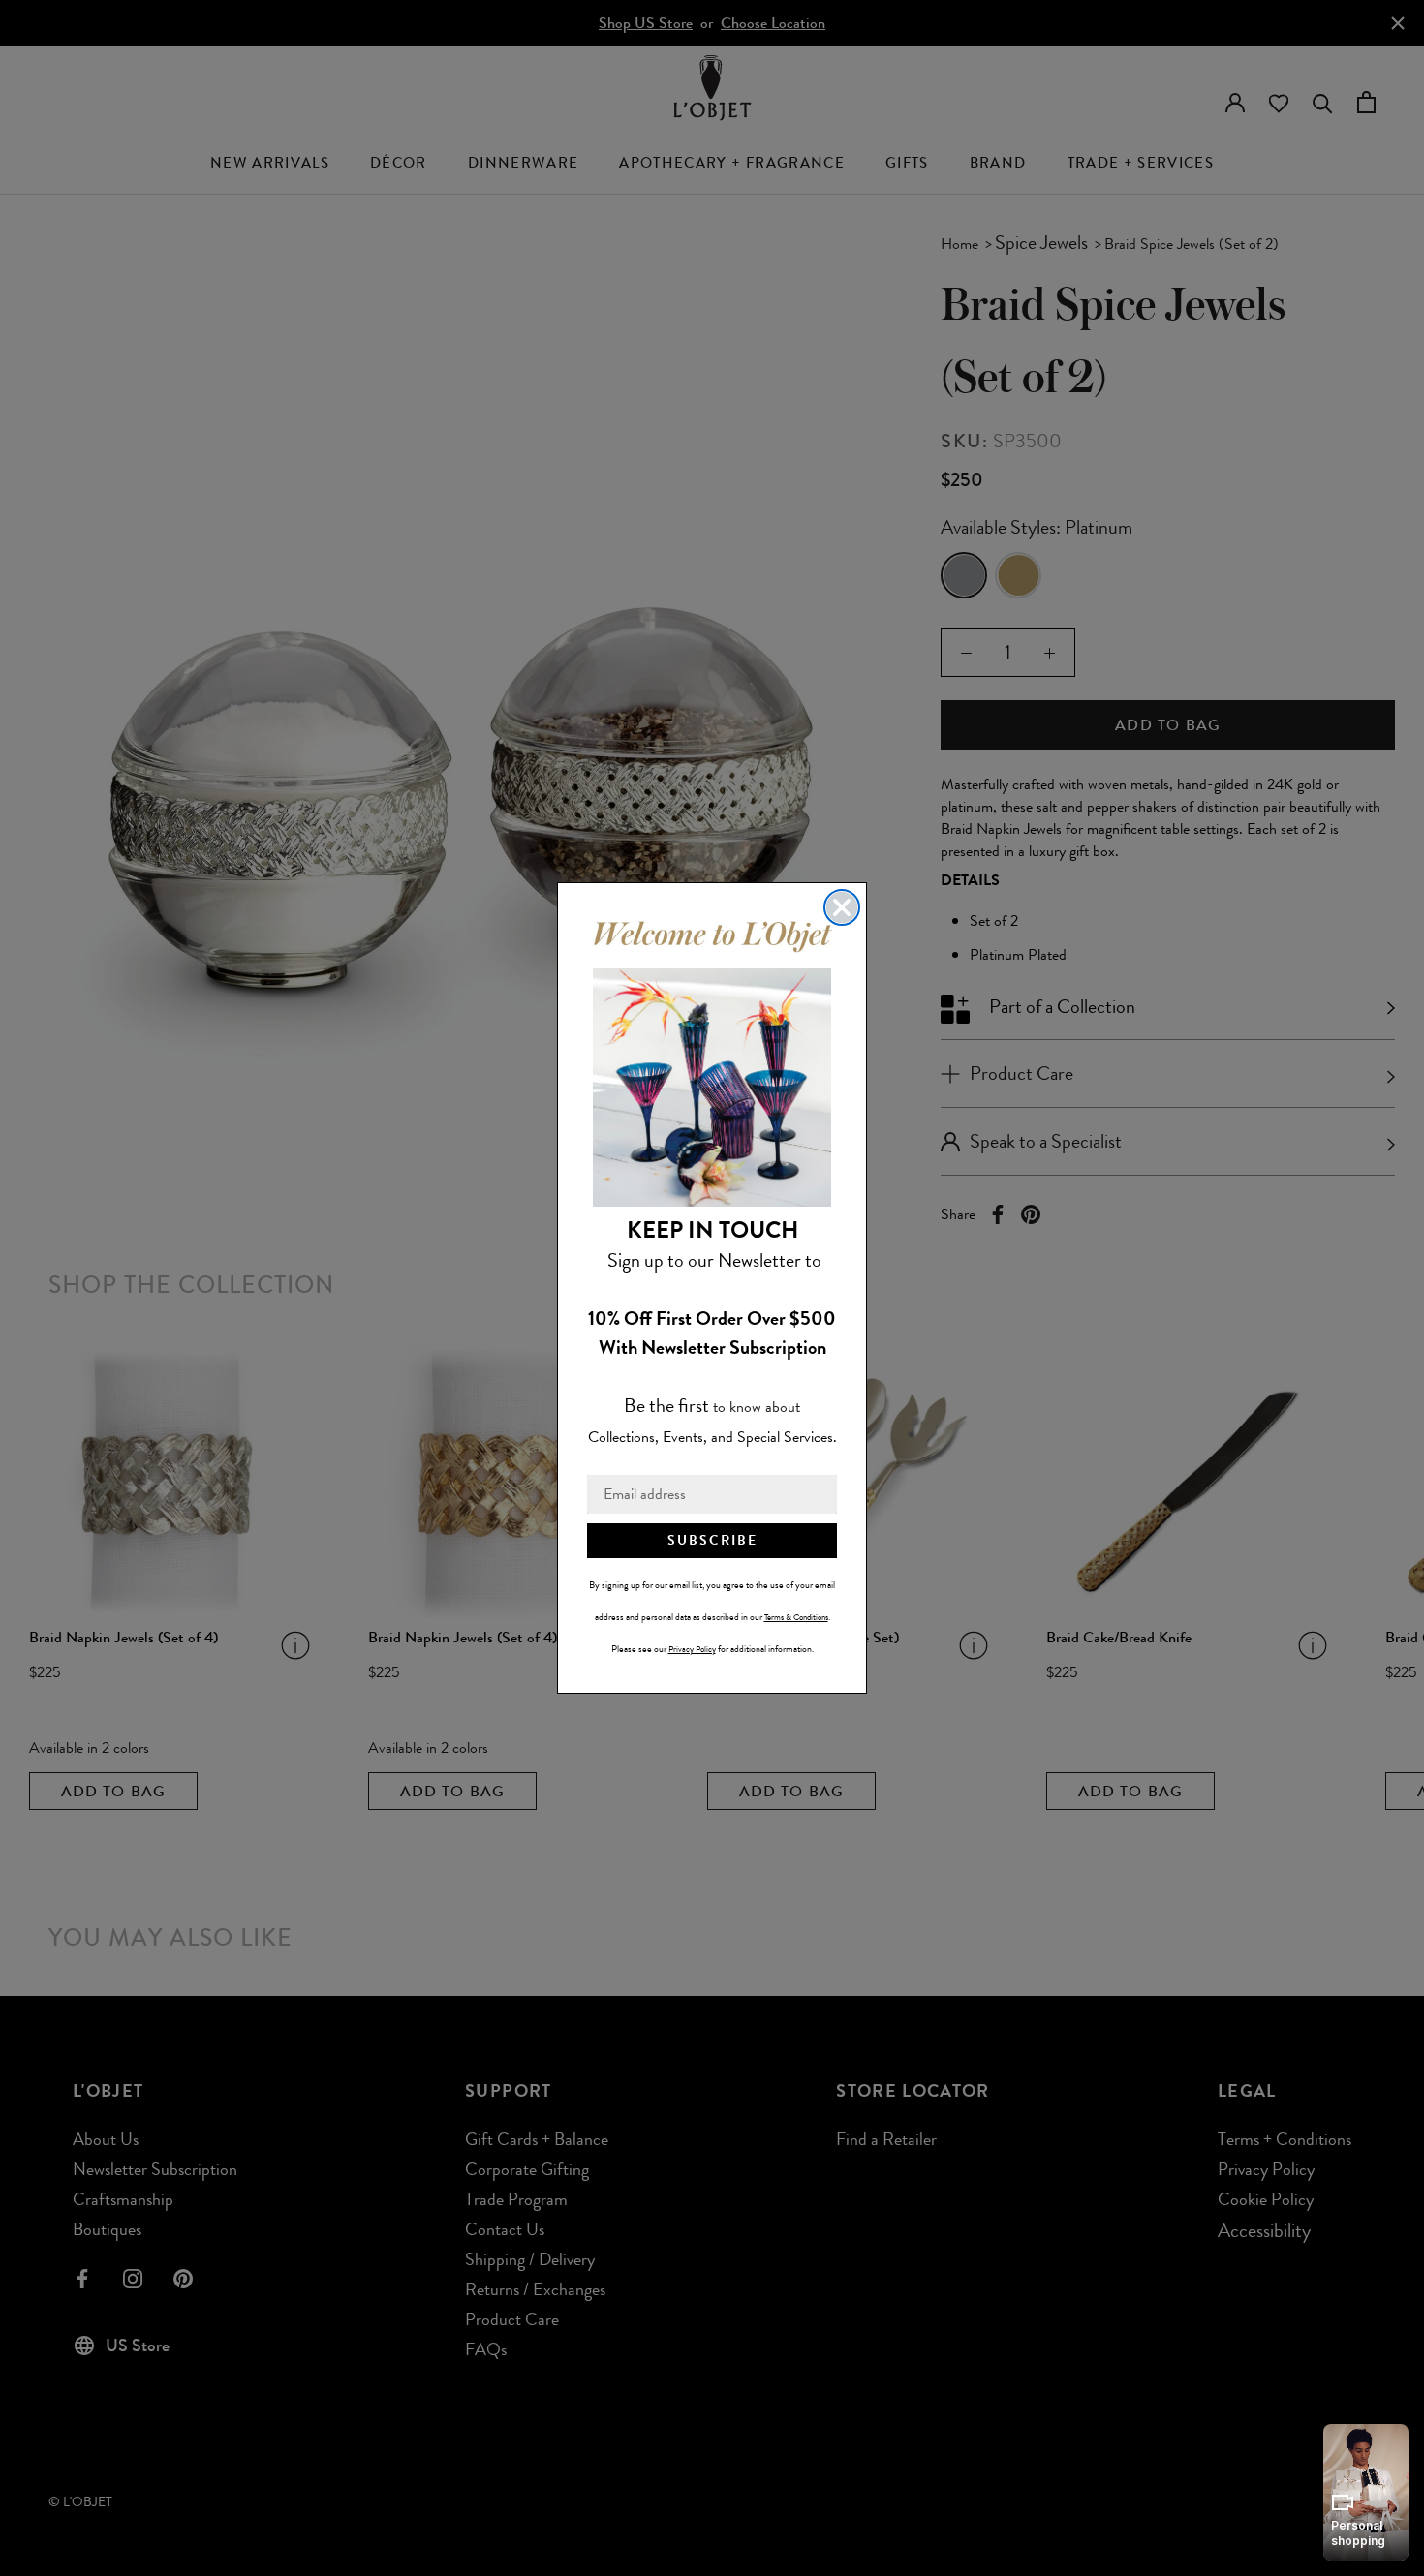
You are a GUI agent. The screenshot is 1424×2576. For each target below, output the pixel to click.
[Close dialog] (842, 907)
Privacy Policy (692, 1649)
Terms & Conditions (796, 1617)
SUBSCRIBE (712, 1540)
